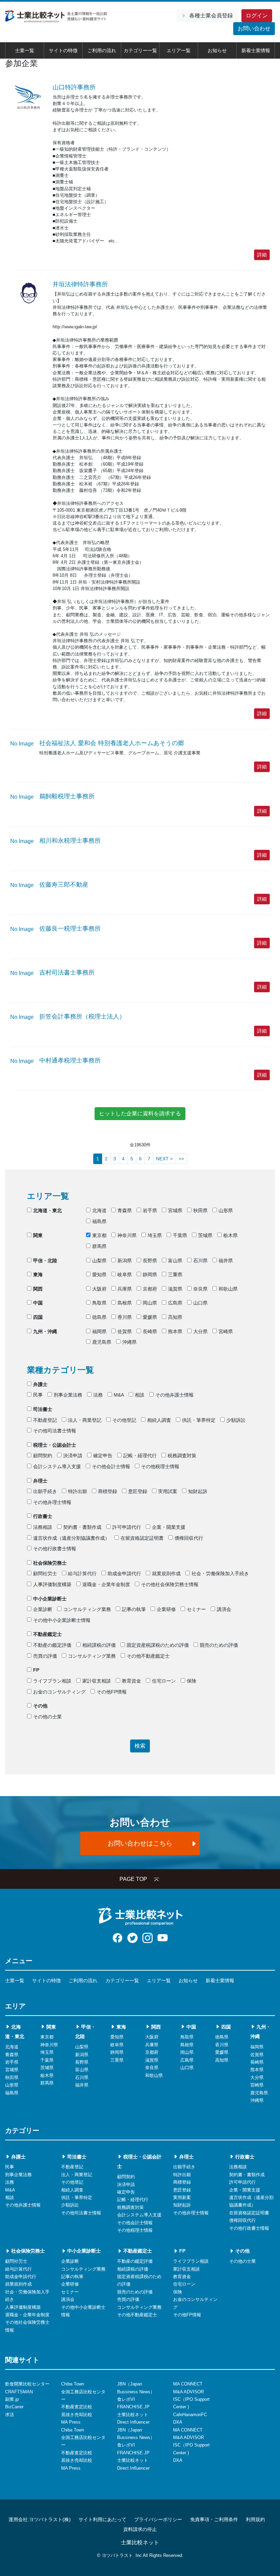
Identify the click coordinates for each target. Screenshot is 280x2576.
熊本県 (175, 1331)
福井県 (226, 1261)
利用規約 (255, 2519)
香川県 (125, 1317)
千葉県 (180, 1235)
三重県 (175, 1275)
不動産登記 (45, 1420)
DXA (178, 2422)
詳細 (262, 255)
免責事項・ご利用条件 (214, 2519)
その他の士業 (47, 1717)
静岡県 (150, 1275)
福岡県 (99, 1331)
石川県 (200, 1261)
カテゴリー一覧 (140, 50)
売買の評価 (45, 1656)
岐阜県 (125, 1275)
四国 (38, 1317)
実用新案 (182, 2197)
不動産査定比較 (77, 2407)
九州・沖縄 (45, 1331)
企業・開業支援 (169, 1527)
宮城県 (175, 1210)
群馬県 (99, 1246)
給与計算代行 (82, 1573)
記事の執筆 (134, 1609)
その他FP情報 (112, 1692)
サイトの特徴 (63, 50)
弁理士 (40, 1481)
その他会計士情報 (111, 1466)
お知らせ (217, 50)
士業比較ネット (133, 2415)
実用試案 (168, 1491)
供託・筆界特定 (199, 1420)
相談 (140, 1395)
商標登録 (108, 1491)
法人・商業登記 (85, 1420)
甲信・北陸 (45, 1261)
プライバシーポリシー (158, 2519)
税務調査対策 (182, 1456)
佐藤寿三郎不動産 (64, 885)
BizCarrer (14, 2407)
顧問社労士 (45, 1573)
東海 (38, 1275)
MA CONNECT (188, 2384)
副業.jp (12, 2399)
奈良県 (200, 1289)
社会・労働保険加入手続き (220, 1573)
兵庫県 (125, 1289)
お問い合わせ (254, 28)
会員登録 (211, 16)
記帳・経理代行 (140, 1456)
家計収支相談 (97, 1681)
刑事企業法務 (68, 1395)
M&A (119, 1395)
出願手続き (45, 1491)
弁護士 (40, 1384)
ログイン (257, 16)
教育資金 (131, 1681)
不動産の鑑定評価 (52, 1645)
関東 (38, 1235)
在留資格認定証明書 (142, 1538)
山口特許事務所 (74, 87)
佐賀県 (125, 1331)
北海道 (99, 1210)
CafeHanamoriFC (190, 2415)
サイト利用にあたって (102, 2519)
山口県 (200, 1303)
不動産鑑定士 (47, 1634)
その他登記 (124, 1420)
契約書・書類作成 (82, 1527)
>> (181, 1159)
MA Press (71, 2422)
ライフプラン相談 (52, 1681)
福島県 (99, 1221)
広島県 (175, 1303)
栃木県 (230, 1235)
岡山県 (150, 1303)
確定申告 (103, 1456)
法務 (98, 1395)
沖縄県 (129, 1342)
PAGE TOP (133, 1879)
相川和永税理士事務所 (70, 841)
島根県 (125, 1303)
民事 (38, 1395)
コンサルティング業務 (87, 1609)
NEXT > (164, 1159)
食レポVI (126, 2399)
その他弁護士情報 (174, 1395)
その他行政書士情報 (55, 1549)
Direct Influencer (133, 2422)
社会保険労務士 (50, 1563)
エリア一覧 (179, 50)
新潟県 (125, 1261)
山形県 (226, 1210)
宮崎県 (226, 1331)
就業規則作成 (166, 1573)
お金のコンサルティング (59, 1692)
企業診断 (43, 1609)
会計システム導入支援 (57, 1466)
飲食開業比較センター (27, 2384)
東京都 (99, 1235)
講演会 (224, 1609)
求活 (10, 2415)
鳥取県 (99, 1303)
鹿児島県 (102, 1342)
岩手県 (150, 1210)
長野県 (150, 1261)
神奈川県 (127, 1235)
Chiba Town (73, 2384)
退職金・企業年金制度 (106, 1584)
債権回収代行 (189, 1538)
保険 (192, 1681)
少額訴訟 (236, 1420)
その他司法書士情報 (55, 1431)
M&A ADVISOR (188, 2392)
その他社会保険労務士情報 (170, 1584)
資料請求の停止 (140, 2529)
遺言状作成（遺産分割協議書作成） (71, 1538)
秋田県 (200, 1210)
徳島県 (99, 1317)
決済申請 (73, 1456)
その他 (40, 1706)
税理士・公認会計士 (55, 1445)
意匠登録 (138, 1491)
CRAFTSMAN (19, 2392)
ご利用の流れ (102, 50)
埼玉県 (155, 1235)
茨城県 (205, 1235)
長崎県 (150, 1331)
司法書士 (43, 1409)
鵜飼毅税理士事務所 (67, 796)
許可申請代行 (127, 1527)
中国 (38, 1303)
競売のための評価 (219, 1645)
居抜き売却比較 (77, 2415)
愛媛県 (150, 1317)
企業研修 (166, 1609)
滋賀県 (175, 1289)
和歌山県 (228, 1289)
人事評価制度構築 (52, 1584)
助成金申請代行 (124, 1573)
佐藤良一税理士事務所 (70, 929)
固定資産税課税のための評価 (158, 1645)
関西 (38, 1289)
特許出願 (78, 1491)
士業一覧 (25, 50)
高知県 (175, 1317)
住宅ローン (164, 1681)
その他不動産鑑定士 (148, 1656)
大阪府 (99, 1289)
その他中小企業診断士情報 (62, 1620)
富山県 (175, 1261)
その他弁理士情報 (52, 1502)
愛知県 (99, 1275)
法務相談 (43, 1527)
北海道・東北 (47, 1210)
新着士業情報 (256, 50)
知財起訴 (198, 1491)
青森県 (125, 1210)
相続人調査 (159, 1420)
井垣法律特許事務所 (80, 284)
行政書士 (43, 1516)
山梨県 (99, 1261)
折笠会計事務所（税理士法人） (82, 1016)
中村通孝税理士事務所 (70, 1060)
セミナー (196, 1609)
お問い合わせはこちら (140, 1843)
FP (36, 1670)
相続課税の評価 (99, 1645)
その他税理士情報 (160, 1466)
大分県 (200, 1331)
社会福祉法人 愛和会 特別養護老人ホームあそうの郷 (112, 743)
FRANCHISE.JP (133, 2407)
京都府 (150, 1289)
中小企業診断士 (50, 1599)
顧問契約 (43, 1456)
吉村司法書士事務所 (67, 973)
